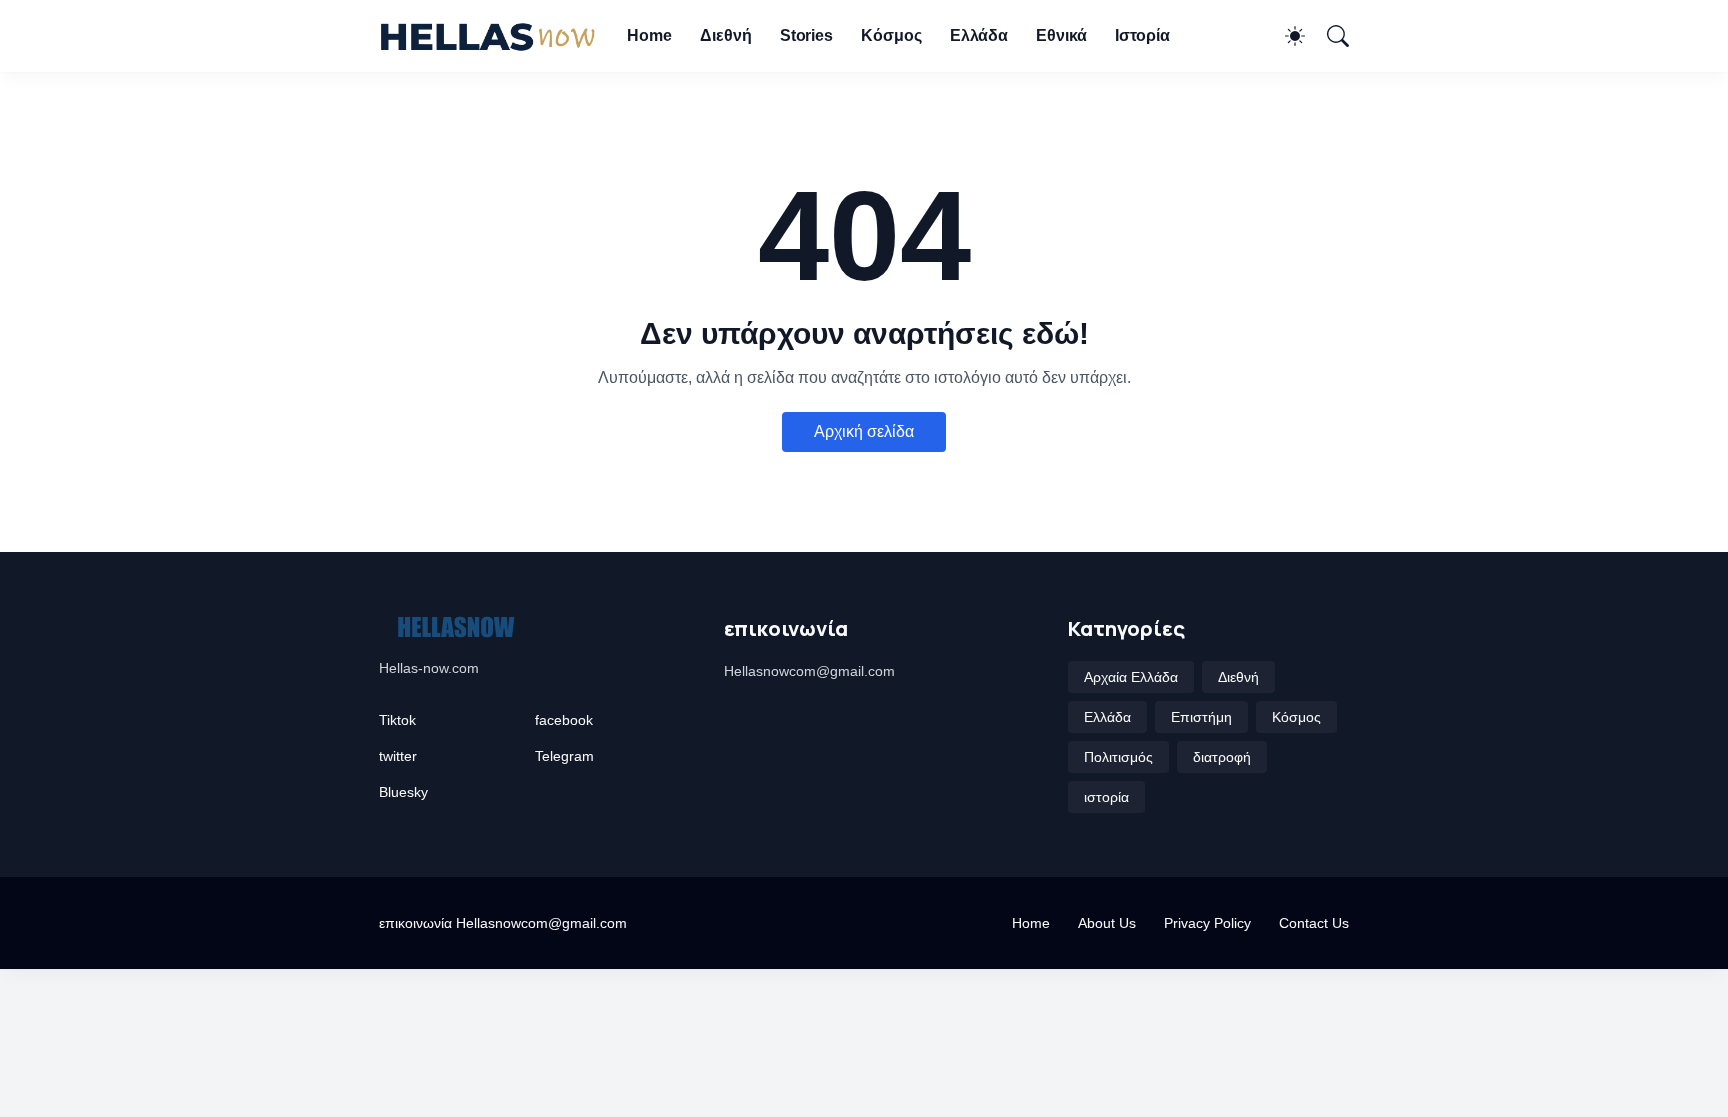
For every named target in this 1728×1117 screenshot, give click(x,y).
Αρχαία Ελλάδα (1131, 677)
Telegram (564, 756)
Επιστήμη (1201, 717)
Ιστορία (1142, 35)
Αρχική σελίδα (864, 431)
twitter (398, 756)
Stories (806, 35)
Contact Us (1314, 923)
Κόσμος (891, 35)
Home (649, 35)
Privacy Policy (1207, 923)
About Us (1107, 923)
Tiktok (397, 720)
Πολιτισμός (1118, 757)
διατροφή (1222, 757)
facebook (564, 720)
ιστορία (1106, 797)
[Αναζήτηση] (1329, 36)
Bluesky (403, 792)
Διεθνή (726, 35)
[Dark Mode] (1285, 36)
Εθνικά (1061, 35)
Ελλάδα (979, 35)
